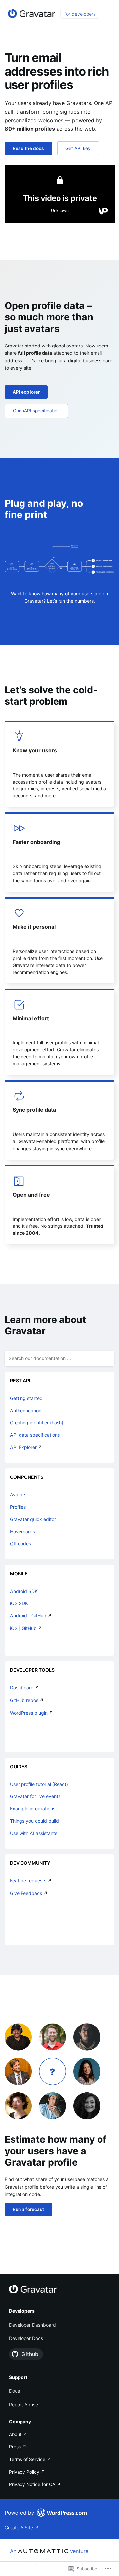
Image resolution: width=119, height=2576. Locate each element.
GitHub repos (24, 1700)
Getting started (26, 1398)
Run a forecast (28, 2209)
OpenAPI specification (36, 411)
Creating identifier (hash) (37, 1423)
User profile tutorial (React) (39, 1784)
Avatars (18, 1495)
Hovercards (22, 1531)
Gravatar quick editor (33, 1519)
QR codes (20, 1544)
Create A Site (19, 2527)
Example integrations (33, 1809)
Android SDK (24, 1591)
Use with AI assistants (34, 1833)
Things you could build (34, 1821)
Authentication (26, 1410)
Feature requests (28, 1881)
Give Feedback (26, 1893)
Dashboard (22, 1688)
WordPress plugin (29, 1713)
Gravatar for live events (35, 1796)
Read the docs (28, 148)
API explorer (26, 392)
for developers (80, 14)
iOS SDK (19, 1603)
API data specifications (35, 1435)
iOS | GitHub (23, 1628)
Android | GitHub (28, 1616)
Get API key (78, 148)
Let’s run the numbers (70, 601)
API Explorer (23, 1447)
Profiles (18, 1507)
